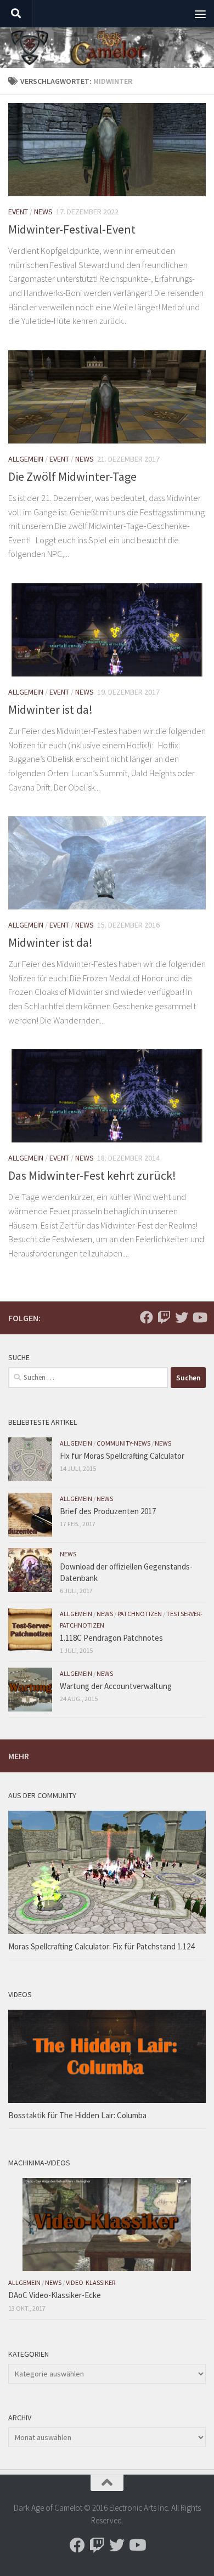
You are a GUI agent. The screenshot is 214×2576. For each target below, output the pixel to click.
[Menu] (200, 14)
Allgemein (26, 459)
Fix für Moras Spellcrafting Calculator (122, 1456)
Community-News (123, 1443)
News (43, 212)
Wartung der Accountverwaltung (116, 1686)
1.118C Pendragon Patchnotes (111, 1638)
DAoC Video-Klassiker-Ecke (55, 2295)
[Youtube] (199, 1317)
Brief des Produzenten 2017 (108, 1511)
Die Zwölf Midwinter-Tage (72, 476)
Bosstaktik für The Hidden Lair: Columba (77, 2115)
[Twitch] (164, 1317)
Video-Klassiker (91, 2282)
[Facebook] (147, 1317)
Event (18, 212)
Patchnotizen (140, 1614)
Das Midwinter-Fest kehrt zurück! (92, 1175)
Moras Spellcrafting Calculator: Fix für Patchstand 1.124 (101, 1946)
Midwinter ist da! (50, 709)
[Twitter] (182, 1317)
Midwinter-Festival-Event (72, 229)
